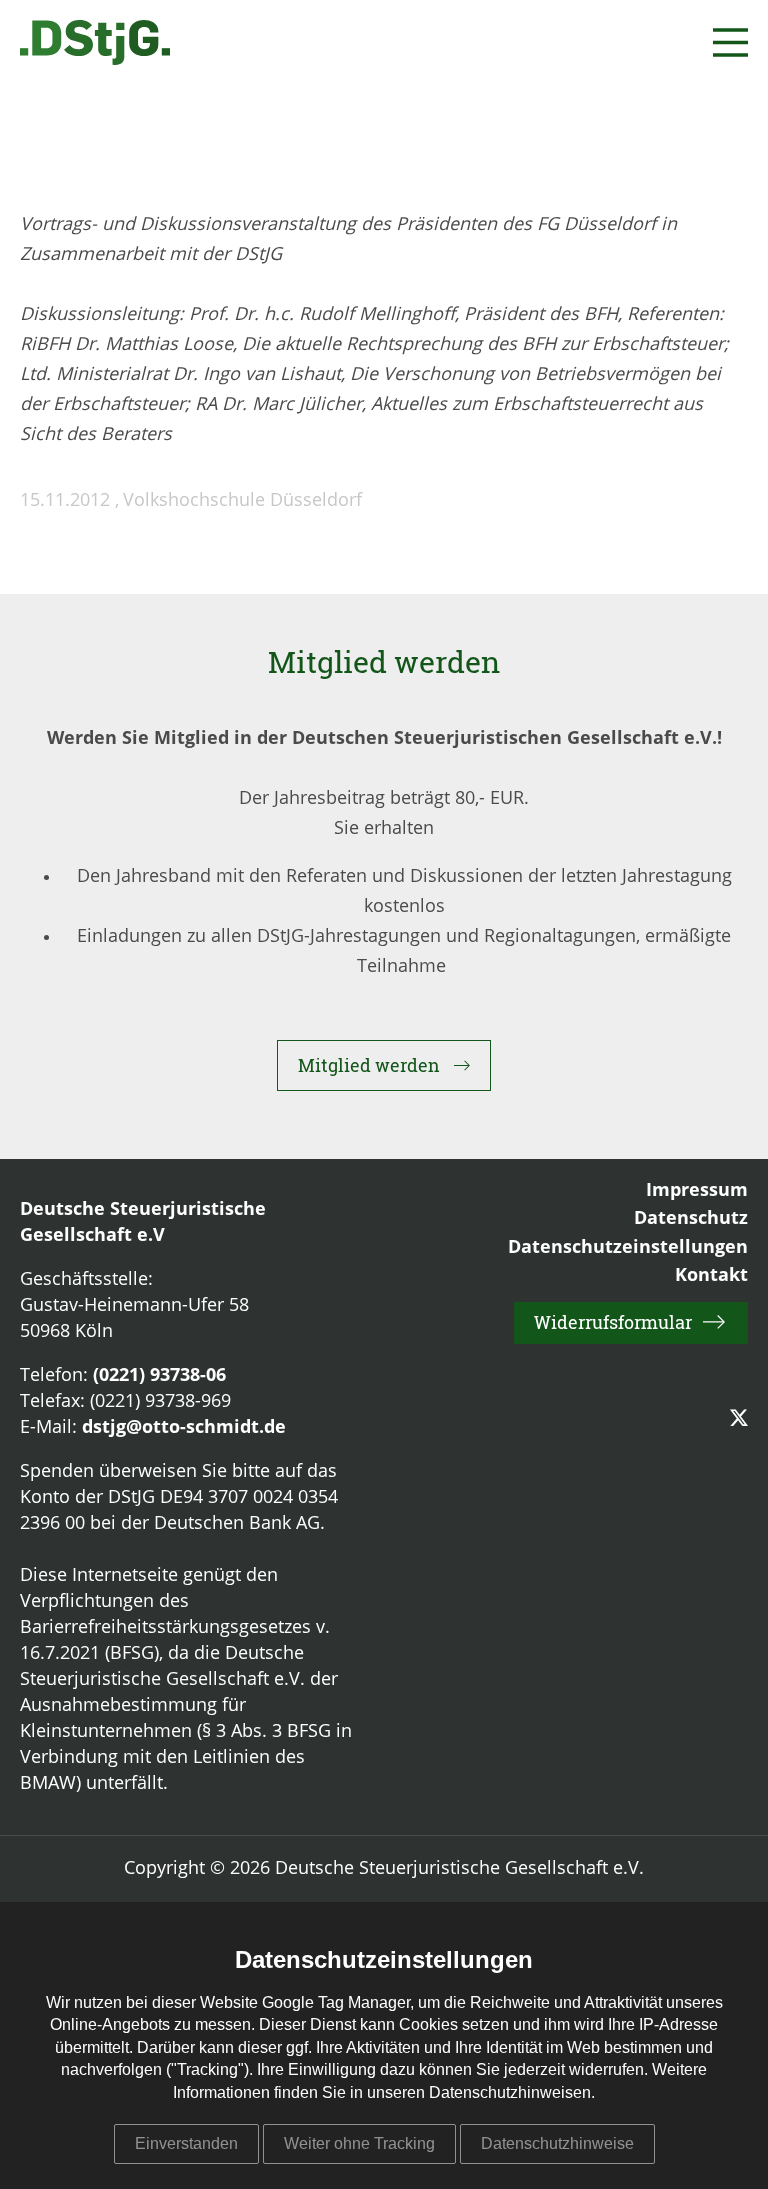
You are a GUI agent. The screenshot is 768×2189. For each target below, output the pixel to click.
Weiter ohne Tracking (359, 2143)
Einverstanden (186, 2143)
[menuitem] (739, 1419)
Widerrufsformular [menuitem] (613, 1322)
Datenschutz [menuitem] (691, 1219)
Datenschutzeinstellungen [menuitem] (628, 1248)
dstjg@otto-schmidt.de (184, 1428)
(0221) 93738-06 (159, 1376)
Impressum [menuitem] (697, 1191)
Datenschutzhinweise (557, 2143)
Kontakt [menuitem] (711, 1276)
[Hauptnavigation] (730, 42)
